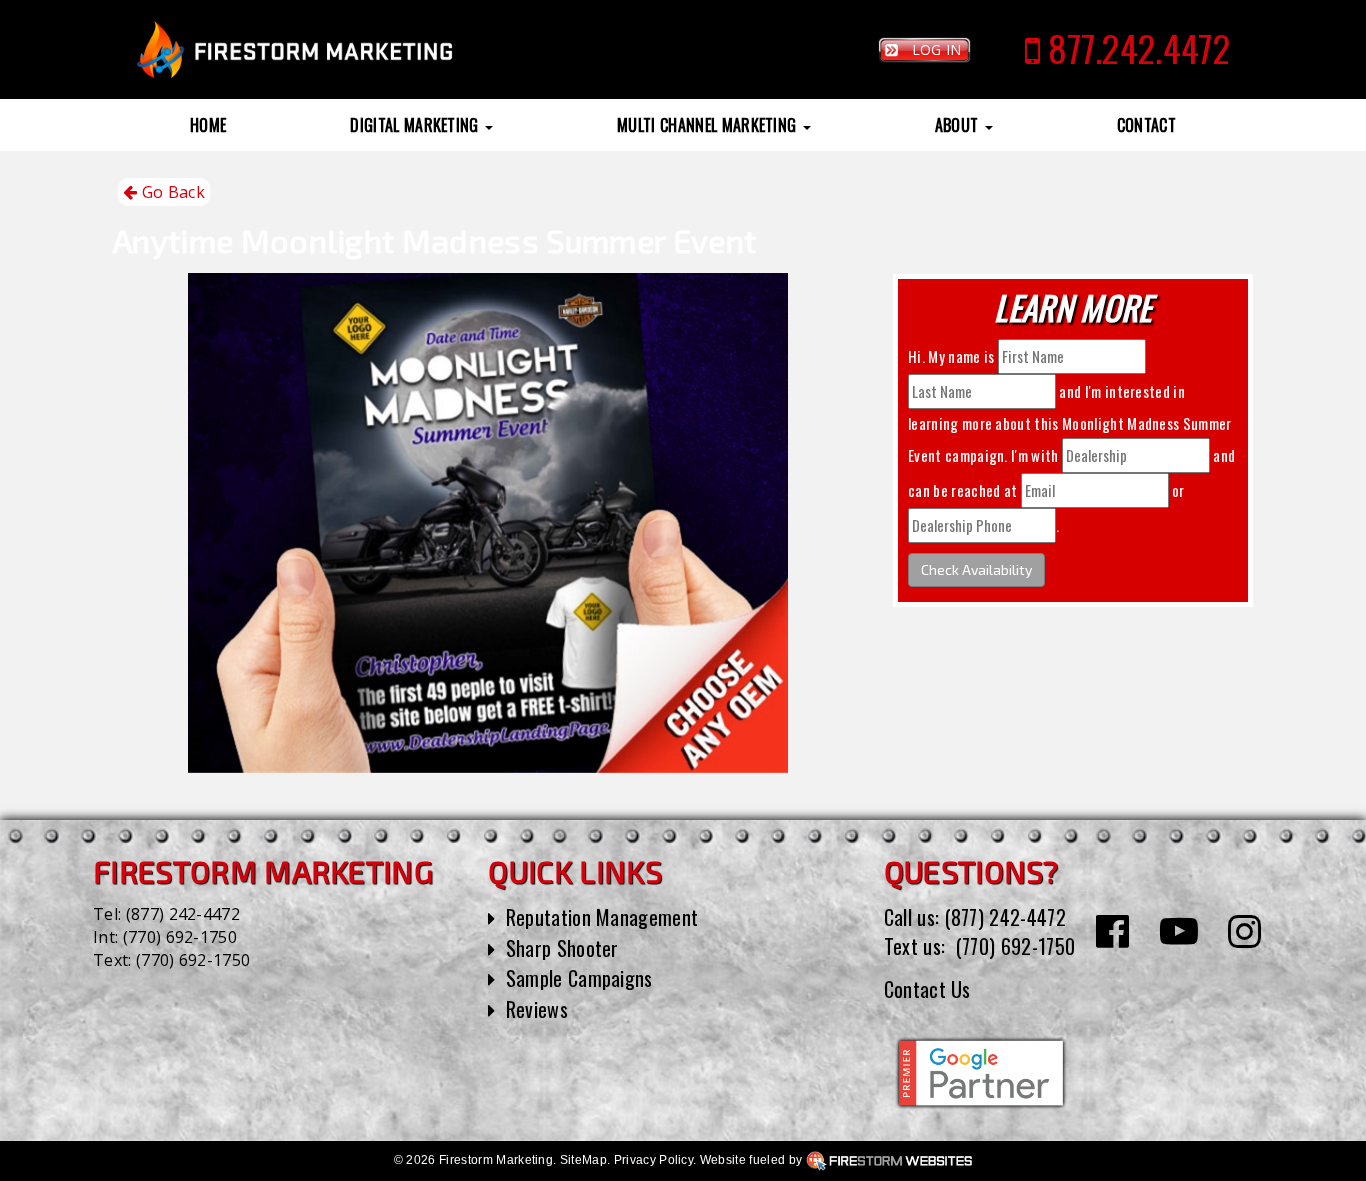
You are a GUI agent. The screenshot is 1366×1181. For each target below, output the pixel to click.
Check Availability (976, 569)
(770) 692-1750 (180, 937)
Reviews (537, 1009)
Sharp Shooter (562, 948)
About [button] (959, 125)
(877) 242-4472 (183, 914)
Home (208, 125)
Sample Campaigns (579, 978)
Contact (1146, 125)
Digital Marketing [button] (416, 125)
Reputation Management (602, 917)
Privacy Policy (653, 1160)
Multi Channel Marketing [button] (709, 125)
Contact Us (927, 989)
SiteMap (583, 1160)
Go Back (171, 192)
